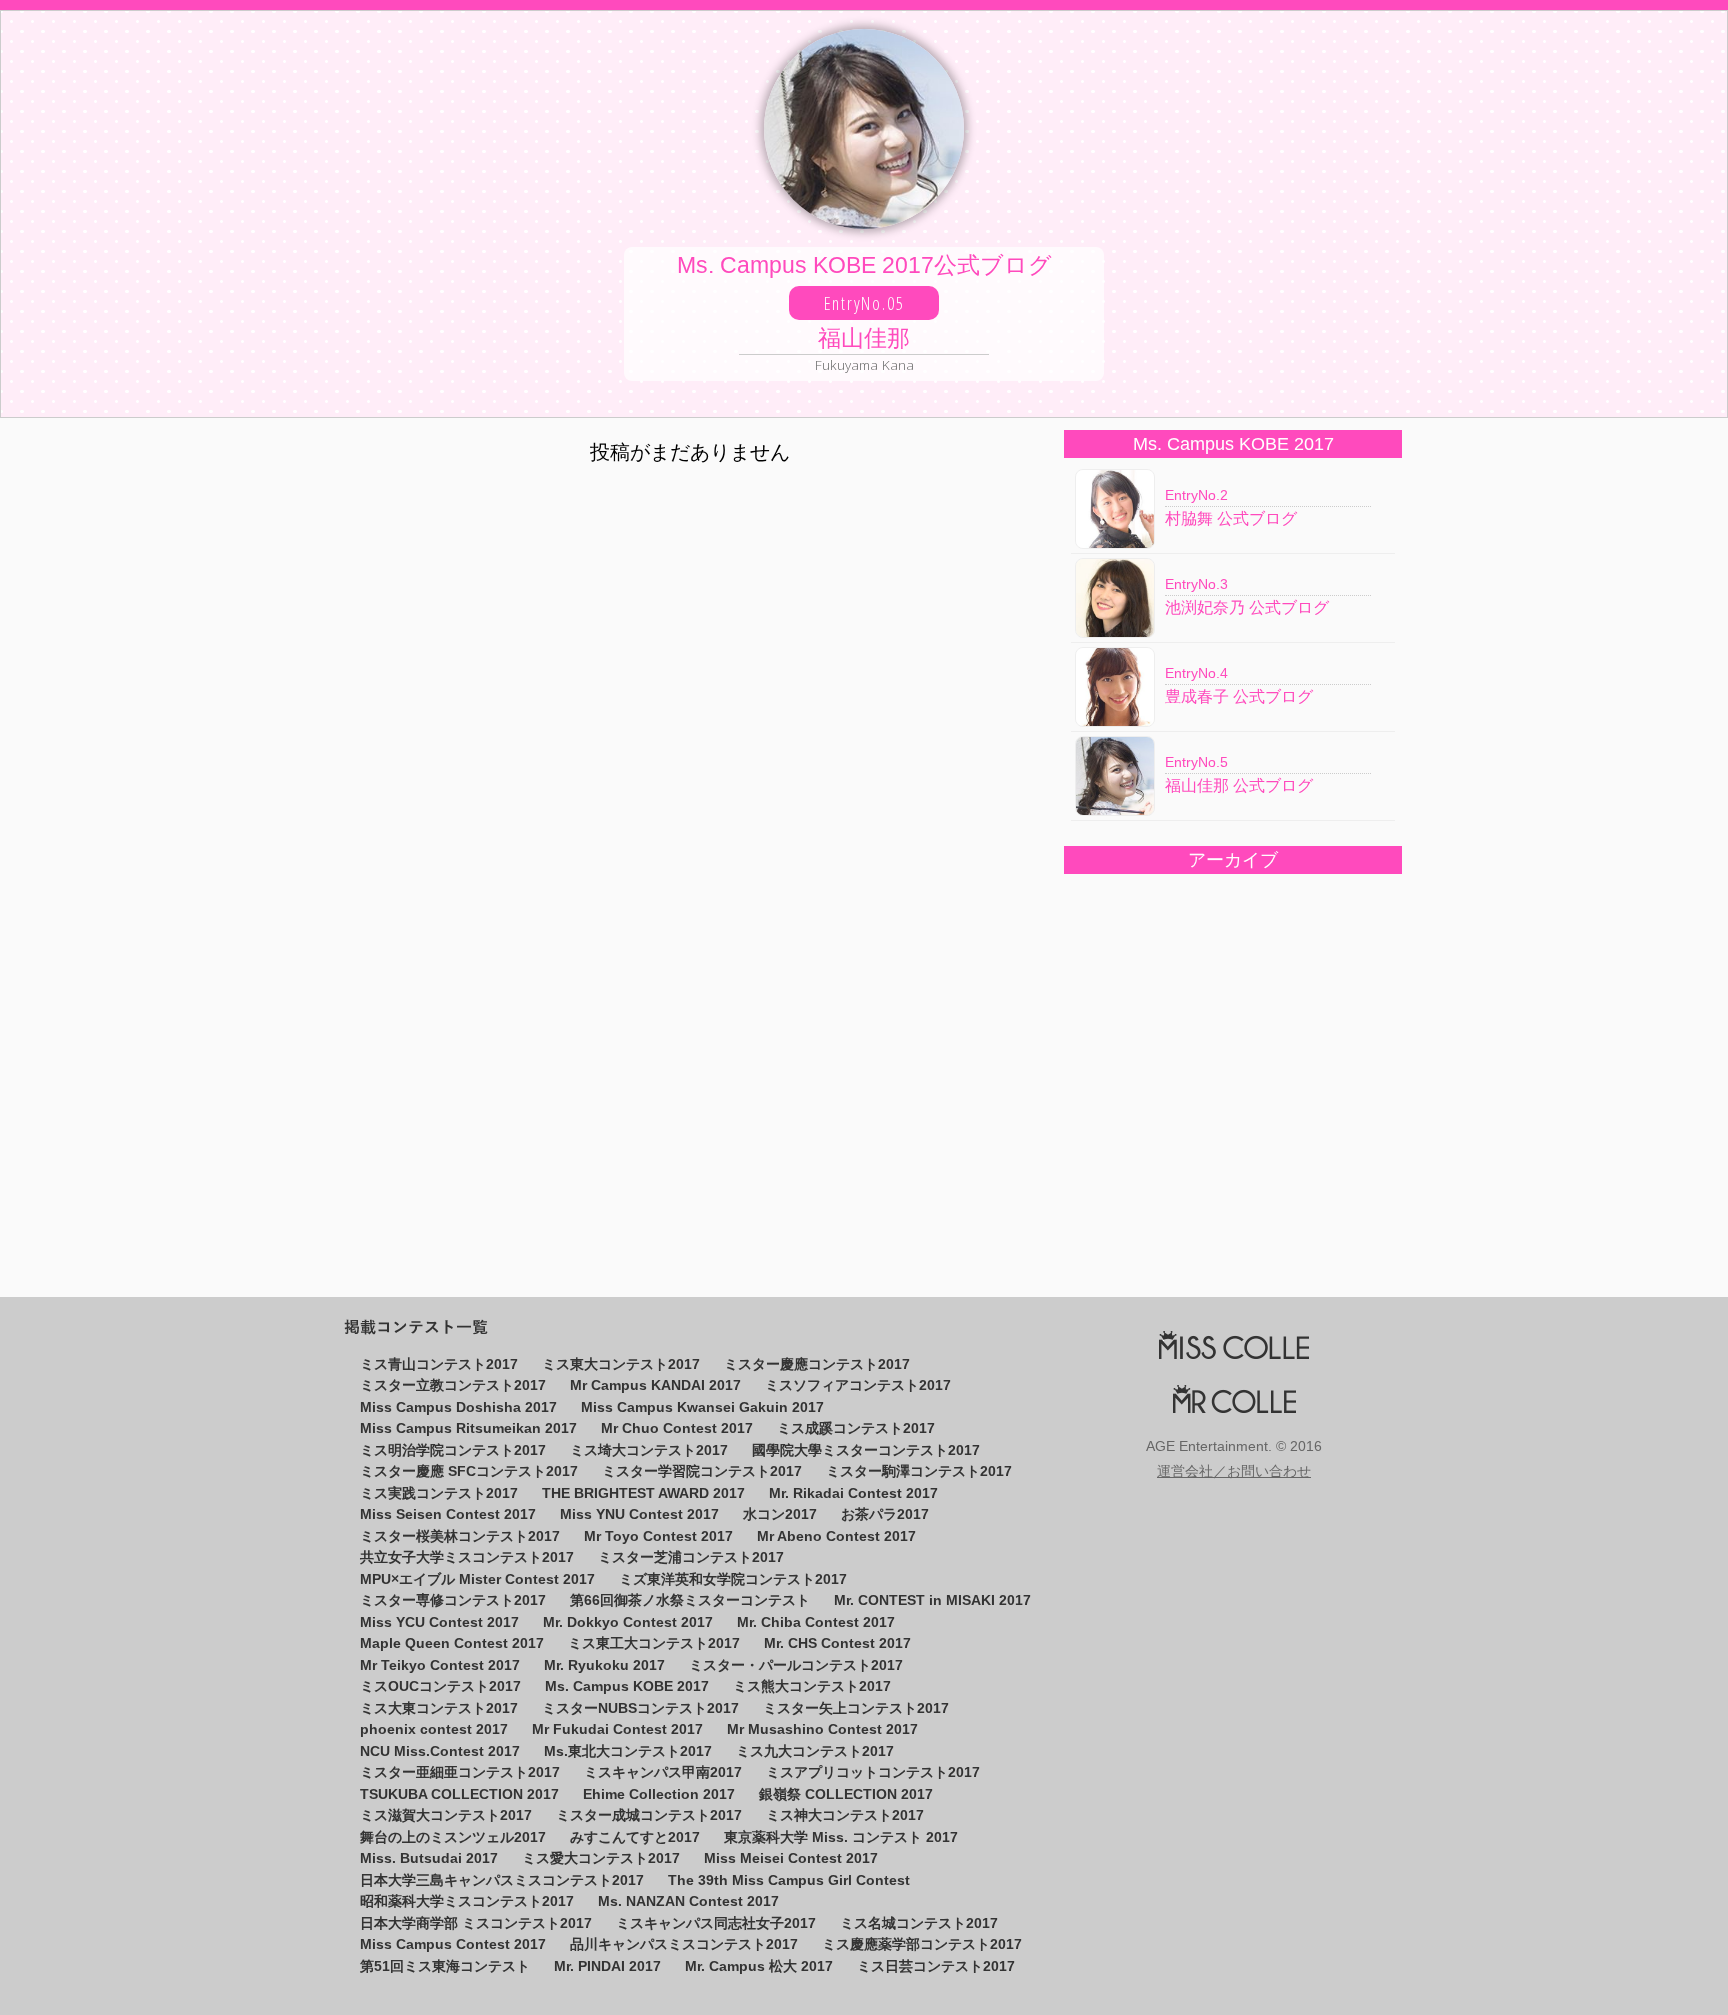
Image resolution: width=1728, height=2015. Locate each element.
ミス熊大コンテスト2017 (812, 1686)
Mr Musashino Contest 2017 (822, 1729)
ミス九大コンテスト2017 (815, 1751)
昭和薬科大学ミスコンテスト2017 (467, 1901)
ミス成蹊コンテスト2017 (856, 1428)
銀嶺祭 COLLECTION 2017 (846, 1794)
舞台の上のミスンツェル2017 (453, 1837)
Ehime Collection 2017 (659, 1794)
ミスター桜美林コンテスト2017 (460, 1536)
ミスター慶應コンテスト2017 (817, 1364)
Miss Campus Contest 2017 (453, 1944)
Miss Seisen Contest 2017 (448, 1514)
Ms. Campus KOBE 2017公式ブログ (864, 314)
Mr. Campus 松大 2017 (759, 1966)
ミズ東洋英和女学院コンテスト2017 (733, 1579)
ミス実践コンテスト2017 (439, 1493)
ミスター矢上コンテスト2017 (856, 1708)
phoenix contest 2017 (434, 1729)
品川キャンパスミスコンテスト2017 (684, 1944)
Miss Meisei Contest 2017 (791, 1858)
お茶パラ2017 (885, 1514)
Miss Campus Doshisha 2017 (458, 1407)
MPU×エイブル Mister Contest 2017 (477, 1579)
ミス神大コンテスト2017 (845, 1815)
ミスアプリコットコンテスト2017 (873, 1772)
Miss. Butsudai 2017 (429, 1858)
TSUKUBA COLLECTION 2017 (459, 1794)
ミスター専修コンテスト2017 (453, 1600)
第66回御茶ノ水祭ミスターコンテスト (690, 1600)
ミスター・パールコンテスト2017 (796, 1665)
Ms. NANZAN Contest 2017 (688, 1901)
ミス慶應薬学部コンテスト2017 (922, 1944)
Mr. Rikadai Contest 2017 (853, 1493)
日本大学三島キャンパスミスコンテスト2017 (502, 1880)
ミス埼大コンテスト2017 (649, 1450)
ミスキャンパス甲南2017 (663, 1772)
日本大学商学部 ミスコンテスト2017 (476, 1923)
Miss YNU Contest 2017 (639, 1514)
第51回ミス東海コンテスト (445, 1966)
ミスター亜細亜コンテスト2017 (460, 1772)
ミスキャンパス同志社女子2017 (716, 1923)
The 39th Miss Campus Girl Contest (789, 1880)
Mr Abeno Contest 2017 (836, 1536)
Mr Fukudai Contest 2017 (617, 1729)
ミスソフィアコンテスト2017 (858, 1385)
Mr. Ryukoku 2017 (604, 1665)
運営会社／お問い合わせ (1234, 1472)
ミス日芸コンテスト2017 (936, 1966)
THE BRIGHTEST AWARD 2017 (643, 1493)
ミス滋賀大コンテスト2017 (446, 1815)
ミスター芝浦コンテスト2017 (691, 1557)
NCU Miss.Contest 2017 (440, 1751)
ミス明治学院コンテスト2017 (453, 1450)
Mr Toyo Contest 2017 (658, 1536)
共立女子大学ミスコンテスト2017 (467, 1557)
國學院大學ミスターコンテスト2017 (866, 1450)
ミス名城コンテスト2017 (919, 1923)
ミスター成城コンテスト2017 (649, 1815)
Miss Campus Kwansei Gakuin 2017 (702, 1407)
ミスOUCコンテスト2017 (440, 1686)
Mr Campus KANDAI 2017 (655, 1385)
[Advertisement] (1232, 1070)
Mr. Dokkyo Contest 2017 (628, 1622)
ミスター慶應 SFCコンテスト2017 (469, 1471)
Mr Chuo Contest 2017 (677, 1428)
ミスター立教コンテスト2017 (453, 1385)
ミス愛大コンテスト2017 (601, 1858)
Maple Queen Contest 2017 (452, 1643)
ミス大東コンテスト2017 (439, 1708)
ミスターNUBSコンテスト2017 (640, 1708)
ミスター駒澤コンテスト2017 (919, 1471)
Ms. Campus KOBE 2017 (627, 1686)
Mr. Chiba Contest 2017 (816, 1622)
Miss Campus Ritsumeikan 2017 (468, 1428)
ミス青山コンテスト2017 (439, 1364)
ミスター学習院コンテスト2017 (702, 1471)
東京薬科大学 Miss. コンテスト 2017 (841, 1837)
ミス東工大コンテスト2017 (654, 1643)
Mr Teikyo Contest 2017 (440, 1665)
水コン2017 (780, 1514)
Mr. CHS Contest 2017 (837, 1643)
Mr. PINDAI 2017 (607, 1966)
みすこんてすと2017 (635, 1837)
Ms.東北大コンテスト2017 (628, 1751)
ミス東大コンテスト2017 (621, 1364)
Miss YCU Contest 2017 (439, 1622)
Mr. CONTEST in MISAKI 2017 (932, 1600)
